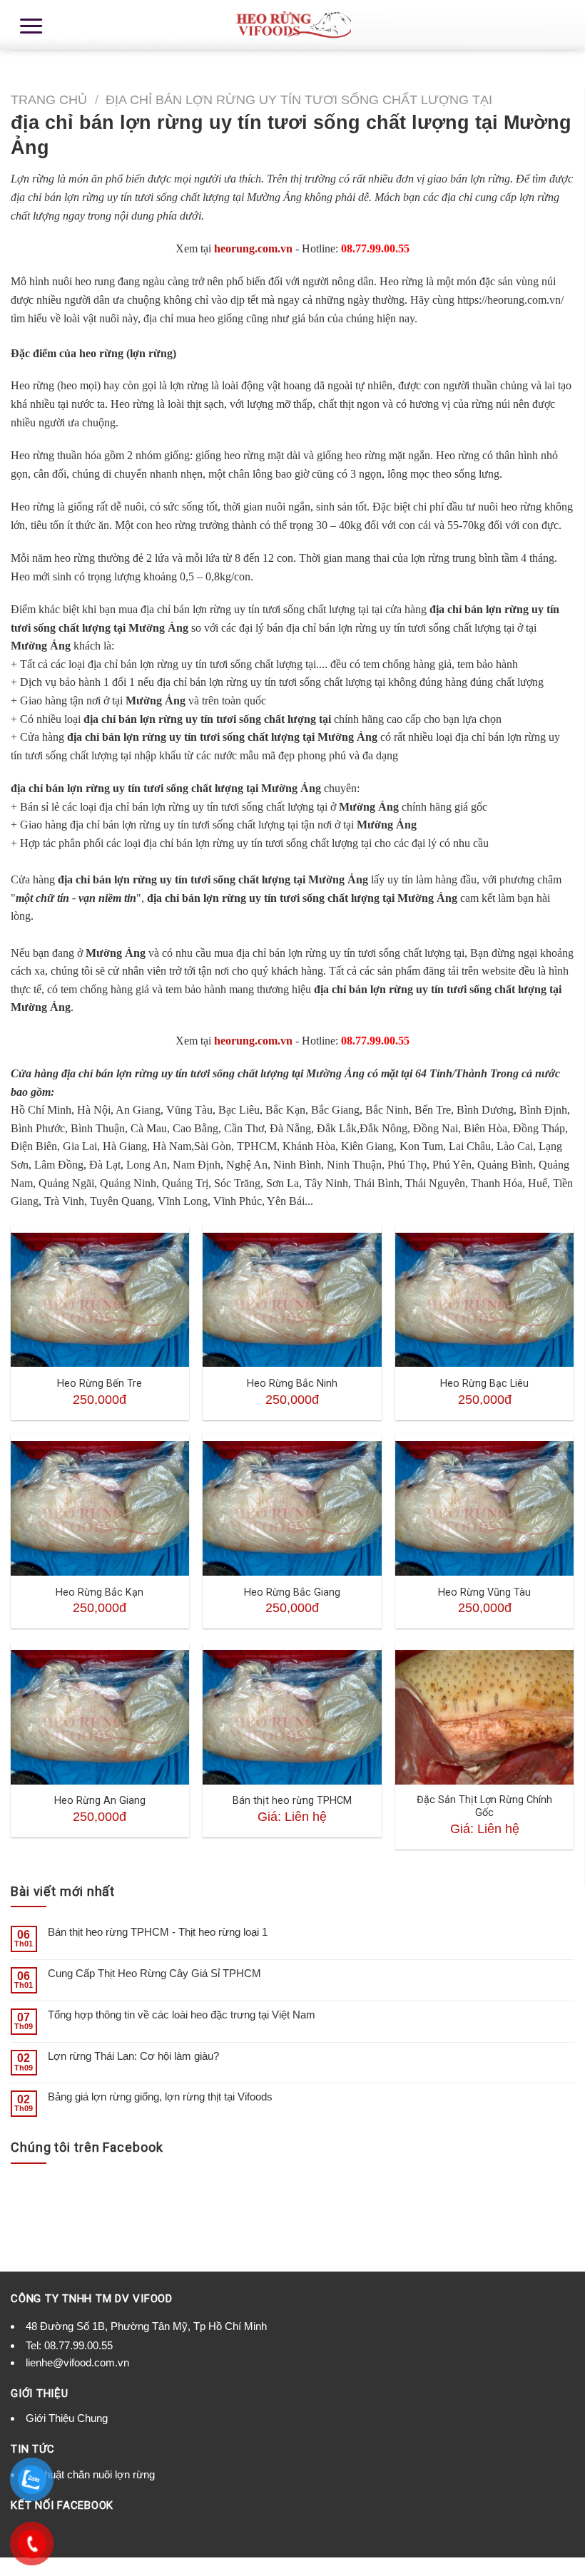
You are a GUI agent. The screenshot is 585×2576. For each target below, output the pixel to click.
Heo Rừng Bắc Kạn (100, 1592)
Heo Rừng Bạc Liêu (484, 1384)
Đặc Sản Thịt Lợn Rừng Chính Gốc (484, 1807)
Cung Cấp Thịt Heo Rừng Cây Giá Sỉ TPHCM (154, 1973)
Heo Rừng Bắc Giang (292, 1592)
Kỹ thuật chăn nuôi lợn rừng (90, 2474)
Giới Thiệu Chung (67, 2418)
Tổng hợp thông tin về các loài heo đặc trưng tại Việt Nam (182, 2015)
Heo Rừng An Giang (100, 1801)
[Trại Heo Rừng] (292, 25)
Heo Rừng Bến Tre (100, 1384)
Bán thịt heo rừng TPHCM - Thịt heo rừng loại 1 (158, 1932)
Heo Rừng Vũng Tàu (484, 1592)
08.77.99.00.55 (78, 2345)
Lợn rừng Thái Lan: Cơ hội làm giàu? (133, 2056)
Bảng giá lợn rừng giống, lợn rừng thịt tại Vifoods (160, 2097)
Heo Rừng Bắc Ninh (292, 1384)
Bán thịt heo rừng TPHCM (292, 1801)
